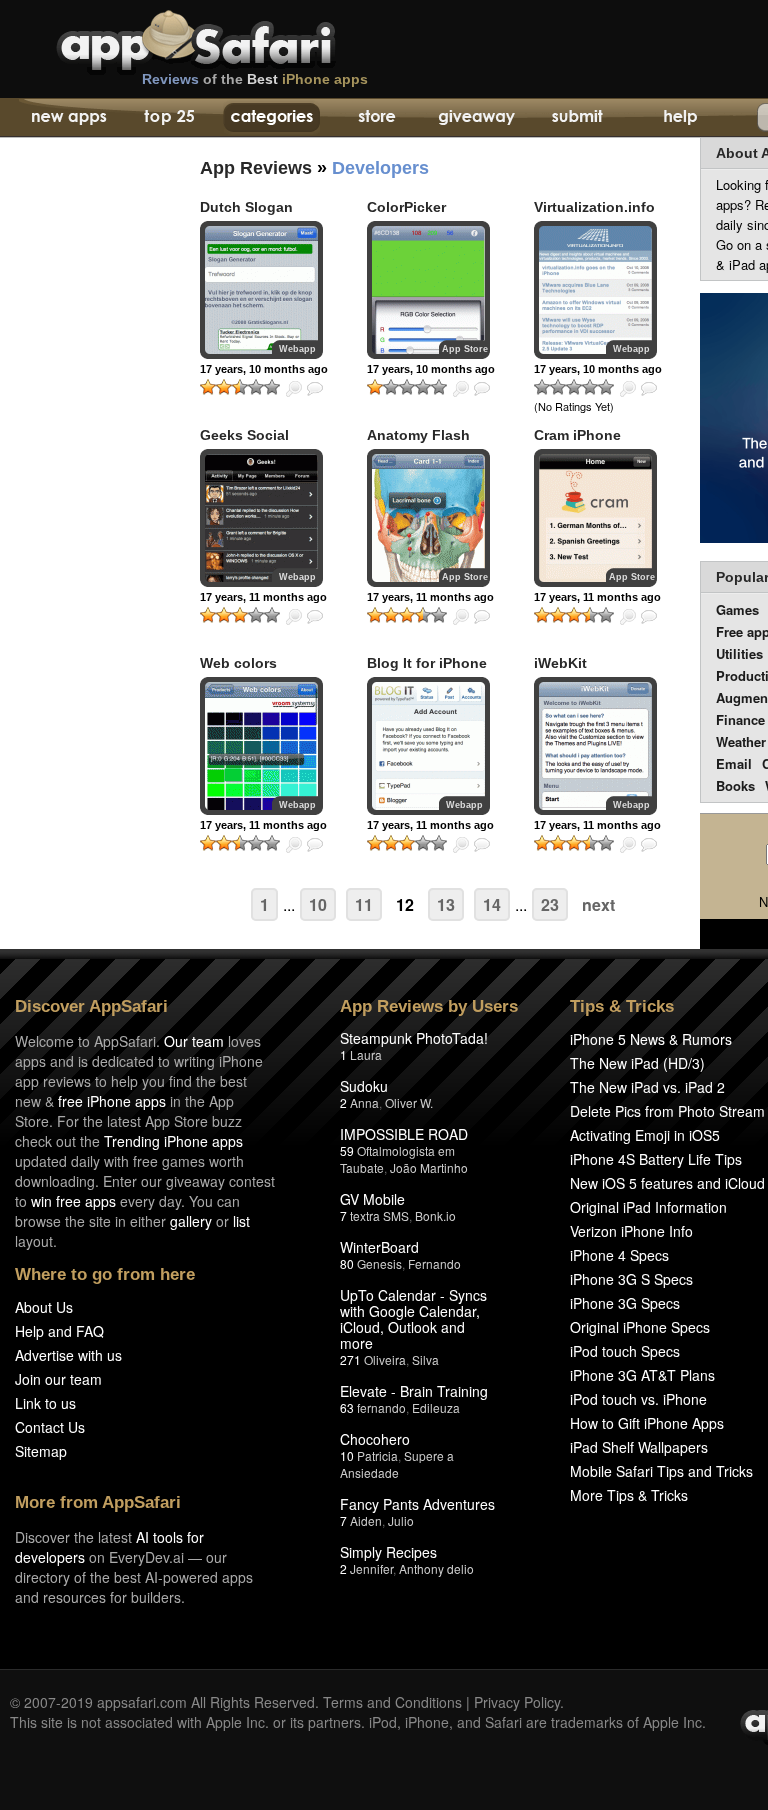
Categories (271, 118)
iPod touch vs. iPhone (638, 1399)
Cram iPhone (577, 435)
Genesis (379, 1263)
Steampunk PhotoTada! (414, 1038)
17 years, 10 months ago (264, 369)
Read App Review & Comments (315, 389)
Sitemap (41, 1451)
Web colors (238, 663)
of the (255, 79)
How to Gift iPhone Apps (647, 1423)
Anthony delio (436, 1568)
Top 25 (169, 118)
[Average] (240, 387)
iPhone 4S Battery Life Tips (656, 1159)
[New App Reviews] (67, 118)
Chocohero (375, 1439)
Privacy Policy (517, 1702)
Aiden (366, 1520)
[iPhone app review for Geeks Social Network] (261, 518)
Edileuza (436, 1407)
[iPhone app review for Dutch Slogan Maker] (261, 290)
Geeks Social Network (244, 443)
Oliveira (385, 1359)
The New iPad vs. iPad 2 (647, 1087)
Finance (740, 719)
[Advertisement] (80, 505)
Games (737, 609)
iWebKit (560, 663)
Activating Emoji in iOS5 (645, 1135)
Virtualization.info (594, 207)
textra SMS (379, 1215)
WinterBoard (379, 1247)
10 (318, 904)
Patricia (377, 1455)
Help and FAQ (59, 1331)
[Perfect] (272, 387)
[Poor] (224, 387)
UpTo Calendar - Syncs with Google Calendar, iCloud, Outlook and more (413, 1319)
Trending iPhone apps (173, 1141)
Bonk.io (435, 1215)
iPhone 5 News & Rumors (651, 1039)
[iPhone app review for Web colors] (261, 746)
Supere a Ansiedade (397, 1464)
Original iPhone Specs (640, 1327)
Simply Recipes (388, 1552)
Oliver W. (409, 1102)
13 (446, 904)
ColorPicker (406, 207)
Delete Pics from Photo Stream (667, 1111)
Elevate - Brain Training (414, 1391)
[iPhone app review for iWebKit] (595, 746)
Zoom (294, 389)
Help (679, 118)
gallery (191, 1221)
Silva (425, 1359)
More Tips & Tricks (629, 1495)
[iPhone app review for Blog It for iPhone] (428, 746)
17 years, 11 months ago (263, 597)
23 (550, 904)
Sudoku (364, 1086)
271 (350, 1359)
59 (347, 1150)
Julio (401, 1520)
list (241, 1221)
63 (347, 1407)
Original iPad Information (648, 1207)
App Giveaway (475, 118)
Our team (194, 1041)
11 (364, 904)
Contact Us (50, 1427)
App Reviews (256, 168)
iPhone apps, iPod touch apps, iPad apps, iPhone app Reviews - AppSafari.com (238, 39)
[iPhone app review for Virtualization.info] (595, 290)
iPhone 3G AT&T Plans (642, 1375)
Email (734, 763)
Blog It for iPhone (427, 663)
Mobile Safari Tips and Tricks (661, 1471)
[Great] (256, 387)
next (598, 904)
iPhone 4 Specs (619, 1255)
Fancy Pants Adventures (417, 1504)
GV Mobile (372, 1199)
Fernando (434, 1263)
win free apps (73, 1201)
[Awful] (208, 387)
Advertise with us (68, 1355)
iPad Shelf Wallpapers (639, 1447)
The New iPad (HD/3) (637, 1063)
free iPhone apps (112, 1101)
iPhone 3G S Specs (631, 1279)
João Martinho (429, 1167)
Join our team (58, 1379)
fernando (381, 1407)
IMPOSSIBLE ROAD (404, 1134)
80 (347, 1263)
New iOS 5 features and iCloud (667, 1183)
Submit (577, 118)
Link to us (45, 1403)
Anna (364, 1102)
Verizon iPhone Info (631, 1231)
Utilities (739, 653)
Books (735, 785)
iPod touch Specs (625, 1351)
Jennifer (371, 1568)
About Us (44, 1307)
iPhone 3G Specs (625, 1303)
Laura (366, 1054)
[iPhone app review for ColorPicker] (428, 290)
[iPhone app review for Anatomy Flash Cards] (428, 518)
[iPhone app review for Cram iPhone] (595, 518)
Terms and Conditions (392, 1702)
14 (492, 904)
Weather (741, 741)
